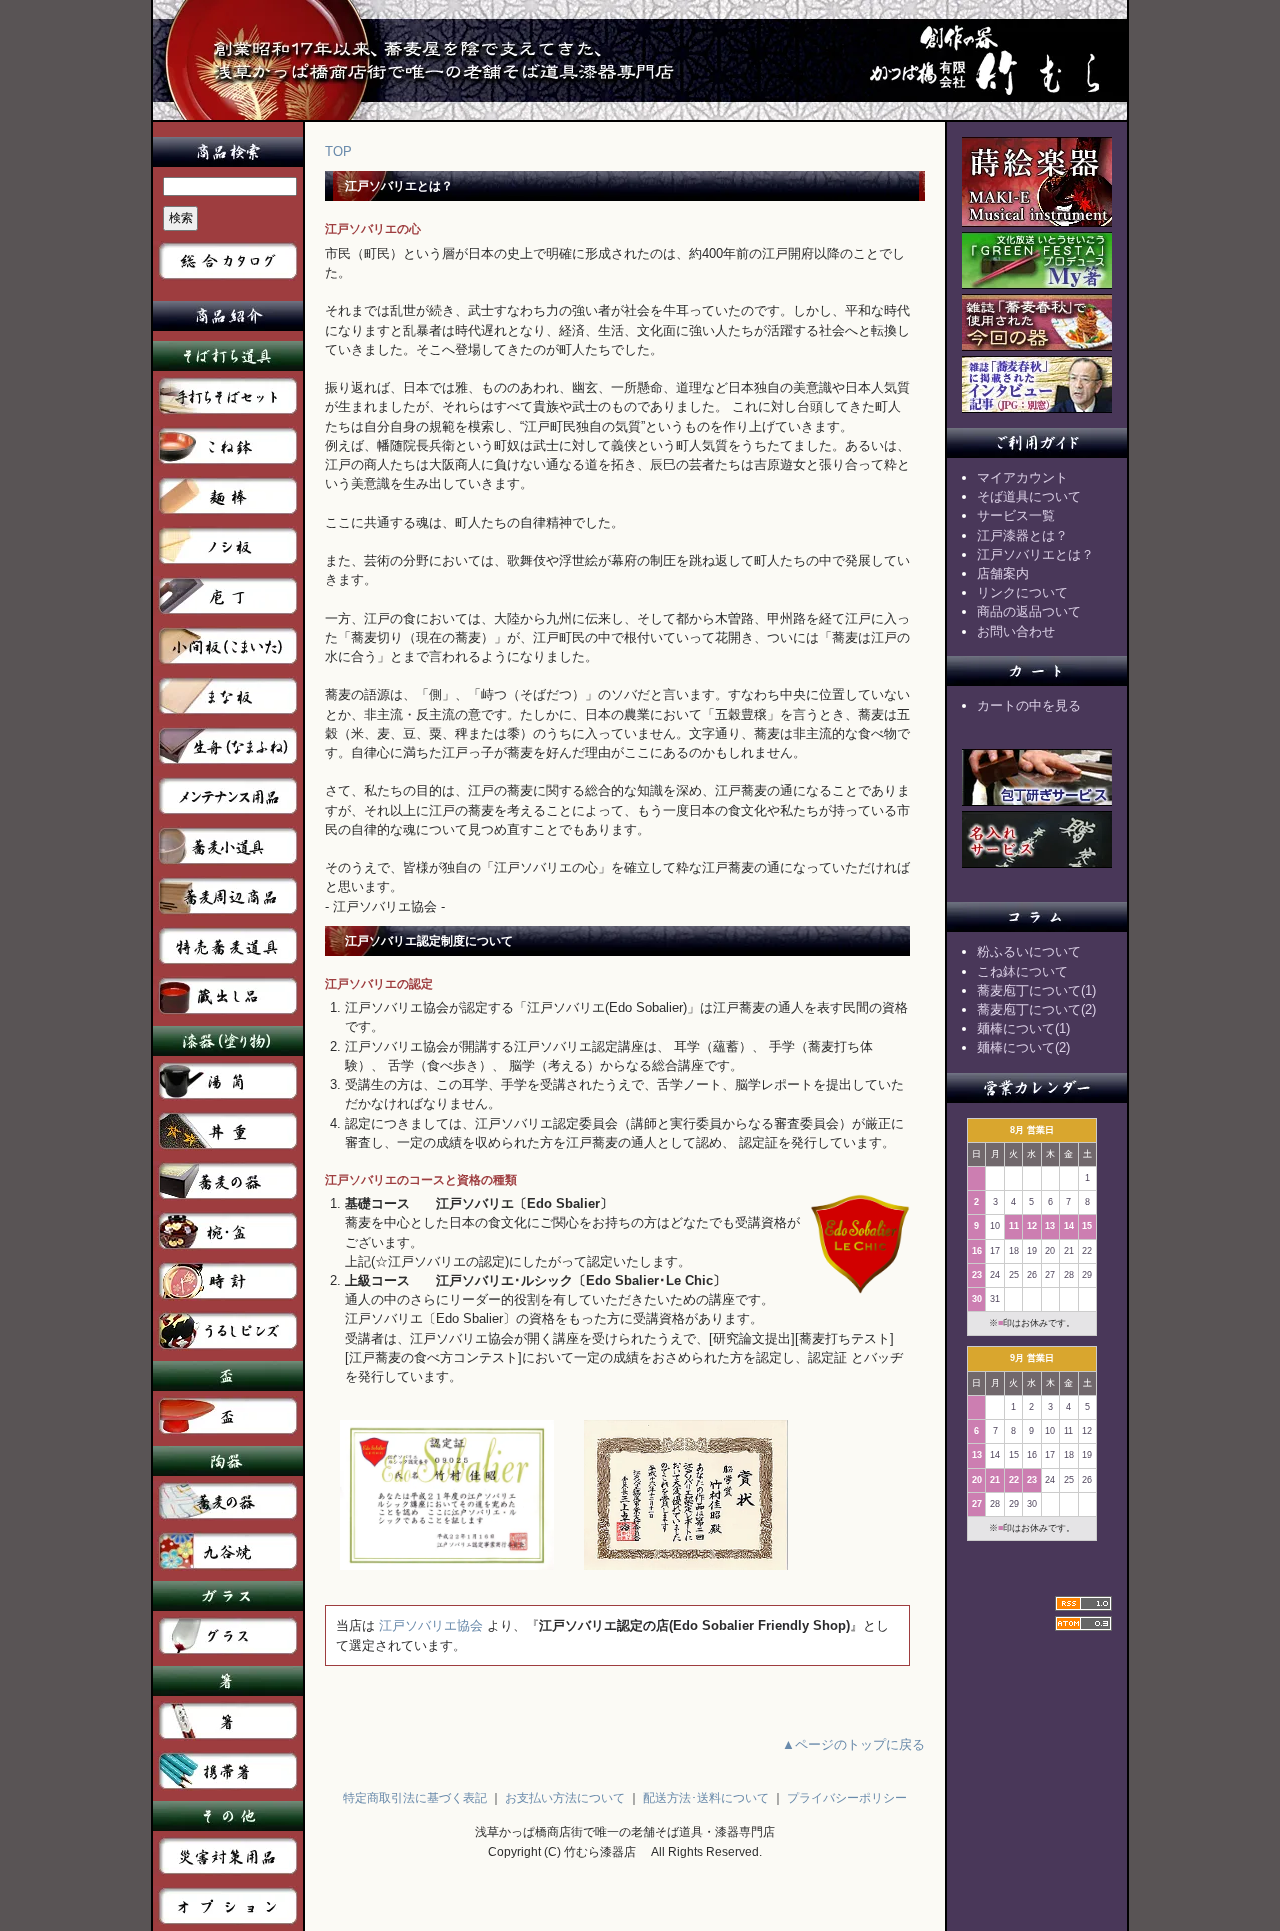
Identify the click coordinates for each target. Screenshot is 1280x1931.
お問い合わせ (1016, 631)
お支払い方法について (565, 1798)
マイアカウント (1022, 477)
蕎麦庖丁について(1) (1036, 990)
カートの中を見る (1029, 705)
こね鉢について (1022, 971)
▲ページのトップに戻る (853, 1744)
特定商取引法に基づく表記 (415, 1798)
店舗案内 (1003, 573)
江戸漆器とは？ (1022, 535)
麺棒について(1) (1023, 1028)
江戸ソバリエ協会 (431, 1625)
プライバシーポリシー (847, 1798)
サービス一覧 (1016, 515)
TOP (338, 151)
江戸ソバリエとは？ (1035, 554)
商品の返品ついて (1029, 611)
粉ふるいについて (1029, 951)
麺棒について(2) (1023, 1047)
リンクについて (1022, 592)
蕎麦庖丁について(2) (1036, 1009)
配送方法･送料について (706, 1798)
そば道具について (1029, 496)
